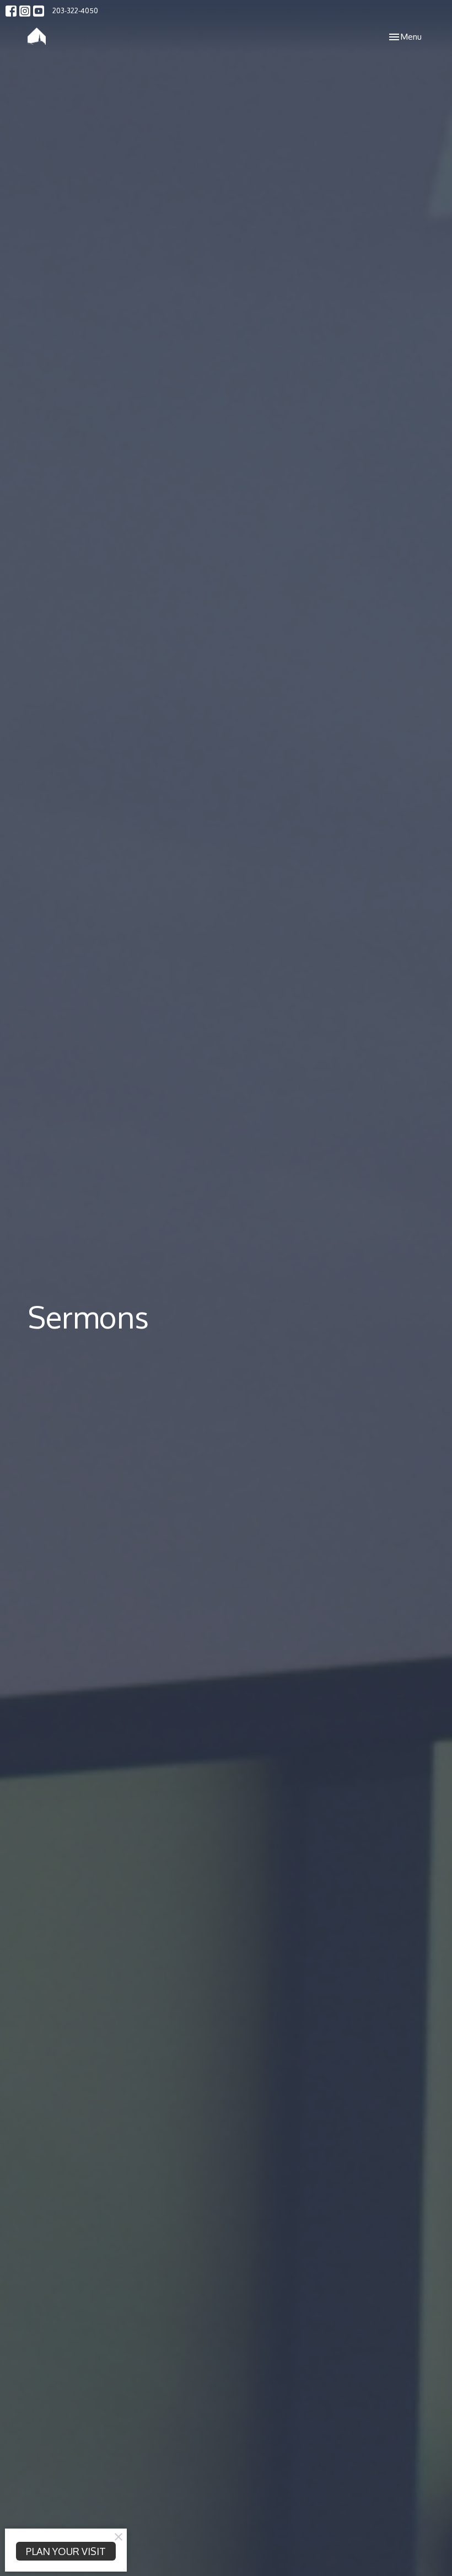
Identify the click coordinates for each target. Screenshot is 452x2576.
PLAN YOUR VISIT (66, 2551)
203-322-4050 (75, 10)
